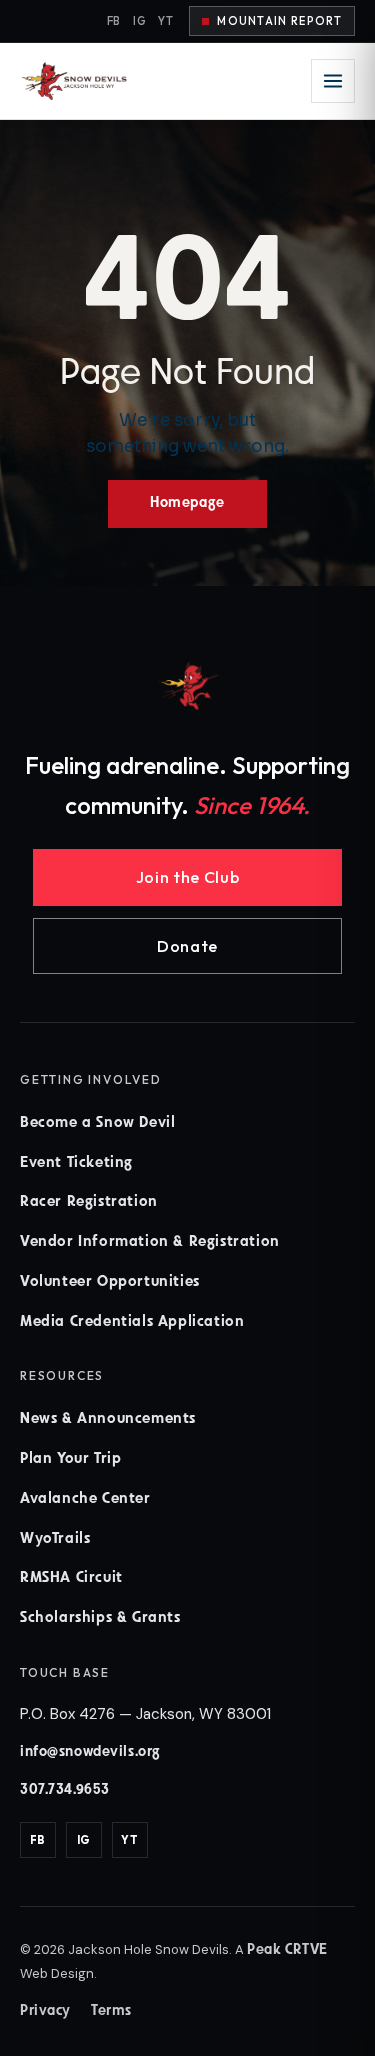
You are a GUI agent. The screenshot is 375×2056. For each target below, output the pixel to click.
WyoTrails (55, 1539)
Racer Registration (89, 1202)
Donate (187, 946)
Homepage (187, 503)
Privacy (45, 2011)
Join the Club (187, 877)
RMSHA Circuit (71, 1578)
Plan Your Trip (70, 1459)
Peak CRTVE (287, 1950)
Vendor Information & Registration (150, 1242)
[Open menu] (333, 81)
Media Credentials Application (132, 1322)
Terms (111, 2011)
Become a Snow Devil (97, 1123)
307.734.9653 (65, 1790)
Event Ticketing (76, 1163)
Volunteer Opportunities (110, 1282)
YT (165, 21)
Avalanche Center (85, 1499)
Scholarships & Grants (100, 1618)
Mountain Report (279, 21)
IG (139, 21)
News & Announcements (108, 1419)
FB (114, 21)
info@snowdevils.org (90, 1752)
